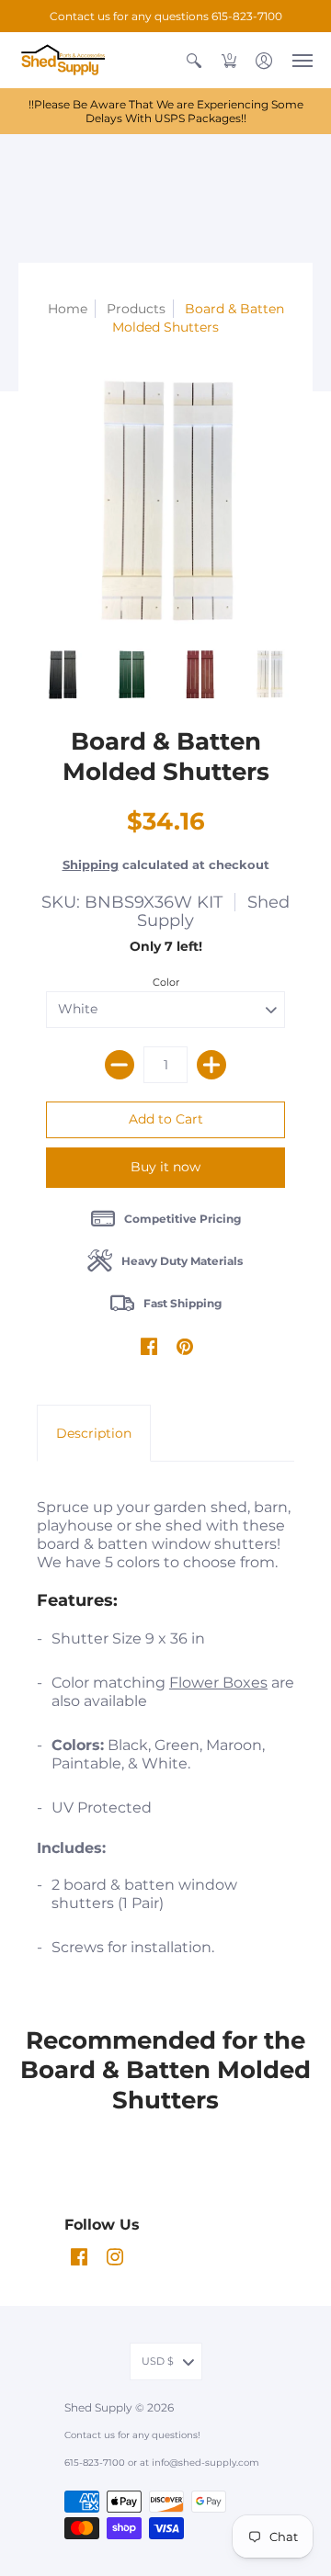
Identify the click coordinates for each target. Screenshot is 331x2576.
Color (166, 982)
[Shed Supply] (69, 60)
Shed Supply (100, 2407)
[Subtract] (120, 1065)
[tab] (94, 1433)
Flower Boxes (218, 1683)
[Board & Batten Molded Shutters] (62, 674)
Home (68, 309)
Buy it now (165, 1167)
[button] (194, 60)
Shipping (91, 865)
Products (136, 309)
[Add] (211, 1065)
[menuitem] (194, 60)
